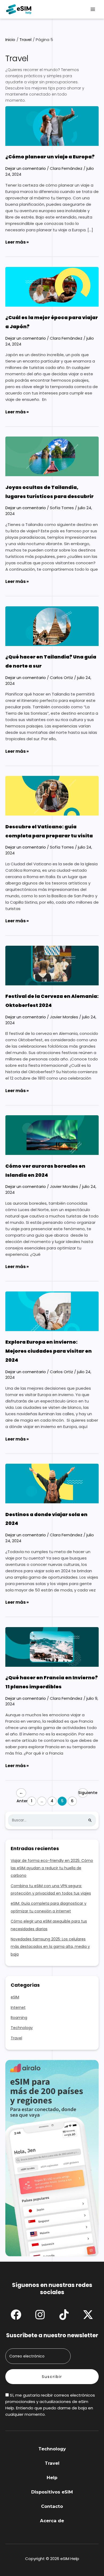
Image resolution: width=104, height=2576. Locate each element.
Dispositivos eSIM (52, 2492)
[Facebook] (16, 2315)
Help (52, 2478)
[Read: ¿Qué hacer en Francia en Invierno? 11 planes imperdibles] (52, 1646)
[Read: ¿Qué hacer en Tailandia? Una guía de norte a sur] (52, 626)
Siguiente (83, 1794)
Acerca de (52, 2521)
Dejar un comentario (26, 168)
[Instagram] (40, 2315)
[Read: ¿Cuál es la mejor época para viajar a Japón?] (52, 286)
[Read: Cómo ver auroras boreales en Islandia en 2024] (52, 1135)
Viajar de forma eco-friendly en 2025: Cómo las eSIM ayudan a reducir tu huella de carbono (52, 1868)
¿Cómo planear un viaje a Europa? (50, 157)
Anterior (21, 1794)
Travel (16, 2038)
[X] (88, 2315)
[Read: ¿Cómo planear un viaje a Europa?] (52, 126)
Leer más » (17, 242)
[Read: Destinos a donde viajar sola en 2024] (52, 1483)
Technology (22, 2028)
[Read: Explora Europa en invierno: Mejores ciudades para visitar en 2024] (52, 1311)
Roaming (19, 2018)
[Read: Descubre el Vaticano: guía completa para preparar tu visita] (52, 795)
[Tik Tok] (64, 2315)
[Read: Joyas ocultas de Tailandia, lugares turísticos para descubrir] (52, 456)
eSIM (15, 1997)
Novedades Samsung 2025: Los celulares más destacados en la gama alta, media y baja (50, 1947)
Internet (18, 2007)
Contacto (52, 2506)
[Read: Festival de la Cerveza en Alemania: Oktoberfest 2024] (52, 965)
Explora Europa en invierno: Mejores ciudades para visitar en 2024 (49, 1351)
